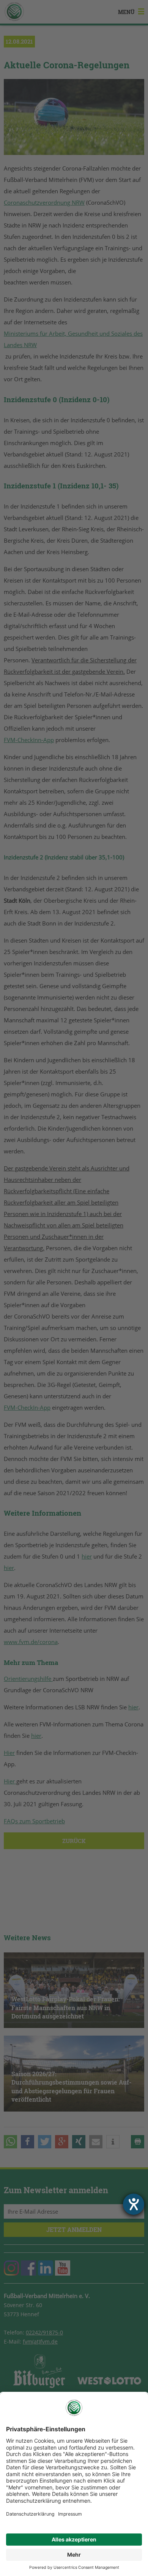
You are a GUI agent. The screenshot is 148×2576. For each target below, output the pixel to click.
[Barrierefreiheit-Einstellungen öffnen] (134, 2204)
